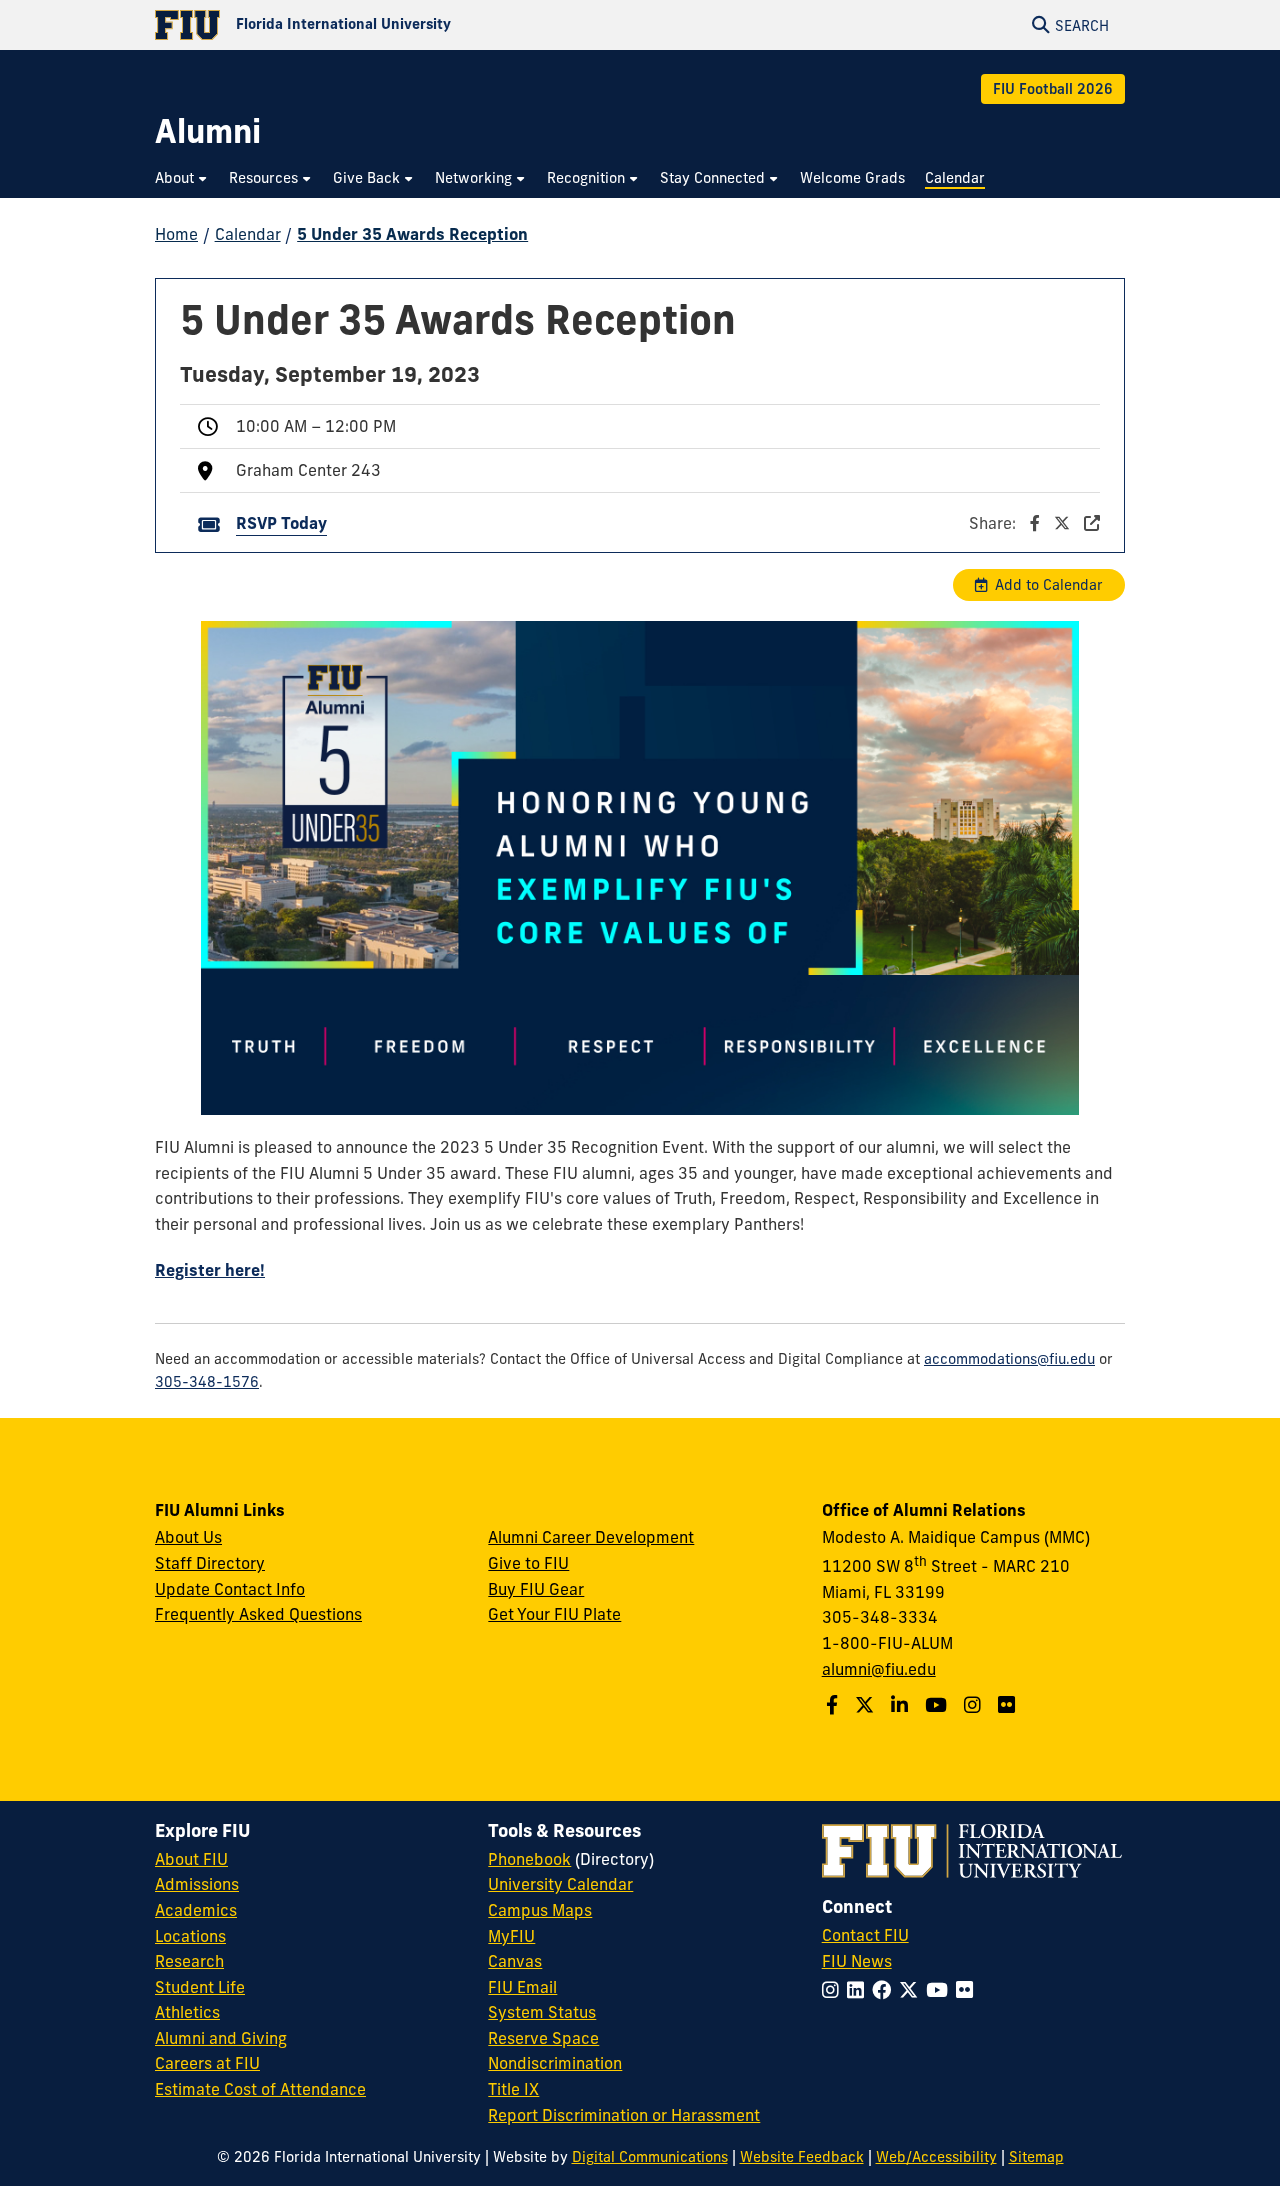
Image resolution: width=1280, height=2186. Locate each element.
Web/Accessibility (936, 2157)
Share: (994, 523)
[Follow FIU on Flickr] (968, 1990)
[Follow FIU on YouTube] (941, 1990)
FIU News (857, 1961)
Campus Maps (540, 1910)
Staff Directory (210, 1563)
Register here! (210, 1270)
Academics (196, 1910)
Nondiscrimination (555, 2063)
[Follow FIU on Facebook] (885, 1990)
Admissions (197, 1884)
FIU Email (522, 1987)
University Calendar (560, 1884)
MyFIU (511, 1936)
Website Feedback (802, 2157)
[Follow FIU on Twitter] (912, 1990)
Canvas (515, 1961)
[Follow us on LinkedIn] (902, 1705)
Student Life (200, 1987)
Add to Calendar (1049, 585)
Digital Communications (650, 2157)
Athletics (187, 2012)
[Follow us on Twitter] (867, 1705)
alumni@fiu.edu (879, 1669)
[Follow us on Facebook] (834, 1705)
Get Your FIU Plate (554, 1614)
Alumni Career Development (591, 1537)
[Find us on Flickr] (1009, 1705)
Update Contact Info (230, 1589)
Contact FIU (865, 1935)
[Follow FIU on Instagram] (834, 1990)
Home (176, 234)
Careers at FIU (207, 2063)
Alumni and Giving (221, 2038)
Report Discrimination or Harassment (624, 2115)
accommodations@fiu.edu (1009, 1359)
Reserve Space (543, 2038)
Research (189, 1961)
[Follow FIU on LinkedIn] (859, 1990)
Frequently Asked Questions (258, 1614)
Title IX (513, 2089)
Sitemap (1036, 2157)
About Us (188, 1537)
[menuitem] (182, 178)
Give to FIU (528, 1563)
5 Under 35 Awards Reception (412, 234)
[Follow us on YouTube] (938, 1705)
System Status (542, 2012)
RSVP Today (281, 523)
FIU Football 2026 (1053, 89)
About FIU (191, 1859)
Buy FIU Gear (536, 1589)
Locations (190, 1936)
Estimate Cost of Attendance (260, 2089)
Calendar (248, 234)
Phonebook (529, 1859)
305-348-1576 (207, 1382)
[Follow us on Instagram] (975, 1705)
